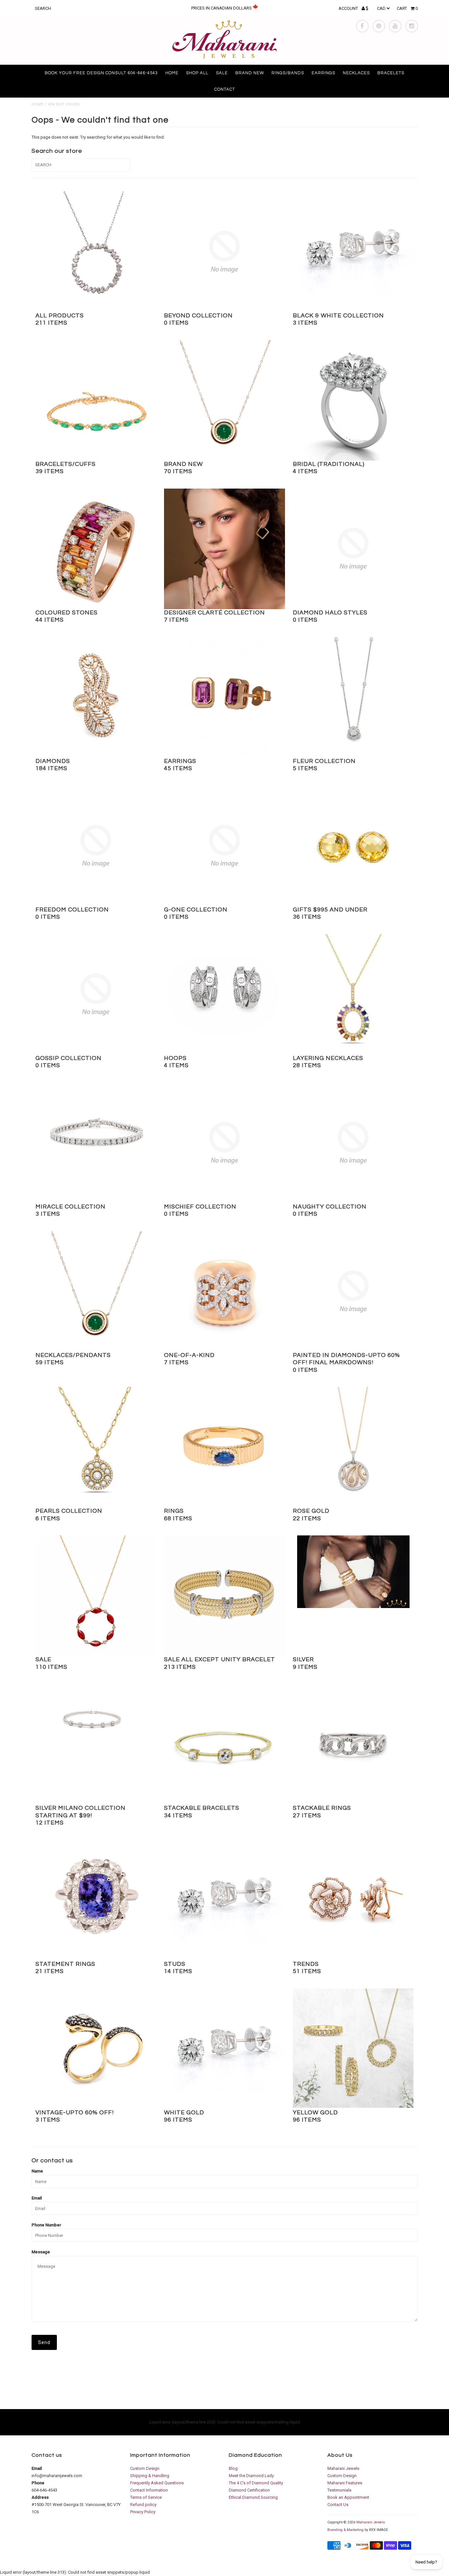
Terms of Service (146, 2497)
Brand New (250, 73)
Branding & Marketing (345, 2530)
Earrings (323, 73)
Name (37, 2171)
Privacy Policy (143, 2512)
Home (172, 73)
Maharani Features (345, 2483)
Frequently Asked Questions (157, 2483)
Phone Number (46, 2225)
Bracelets (391, 73)
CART (407, 8)
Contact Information (149, 2490)
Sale (222, 73)
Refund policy (143, 2505)
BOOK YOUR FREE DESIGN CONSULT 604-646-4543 (101, 73)
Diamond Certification (249, 2490)
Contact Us (338, 2505)
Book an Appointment (348, 2497)
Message (41, 2252)
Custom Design (145, 2468)
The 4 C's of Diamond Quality (256, 2483)
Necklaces (356, 73)
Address (40, 2497)
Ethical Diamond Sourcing (253, 2497)
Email (37, 2198)
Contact (225, 89)
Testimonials (339, 2490)
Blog (233, 2468)
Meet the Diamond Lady (251, 2476)
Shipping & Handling (150, 2476)
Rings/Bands (288, 73)
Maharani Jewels (343, 2468)
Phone (38, 2483)
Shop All (197, 73)
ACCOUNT (349, 8)
